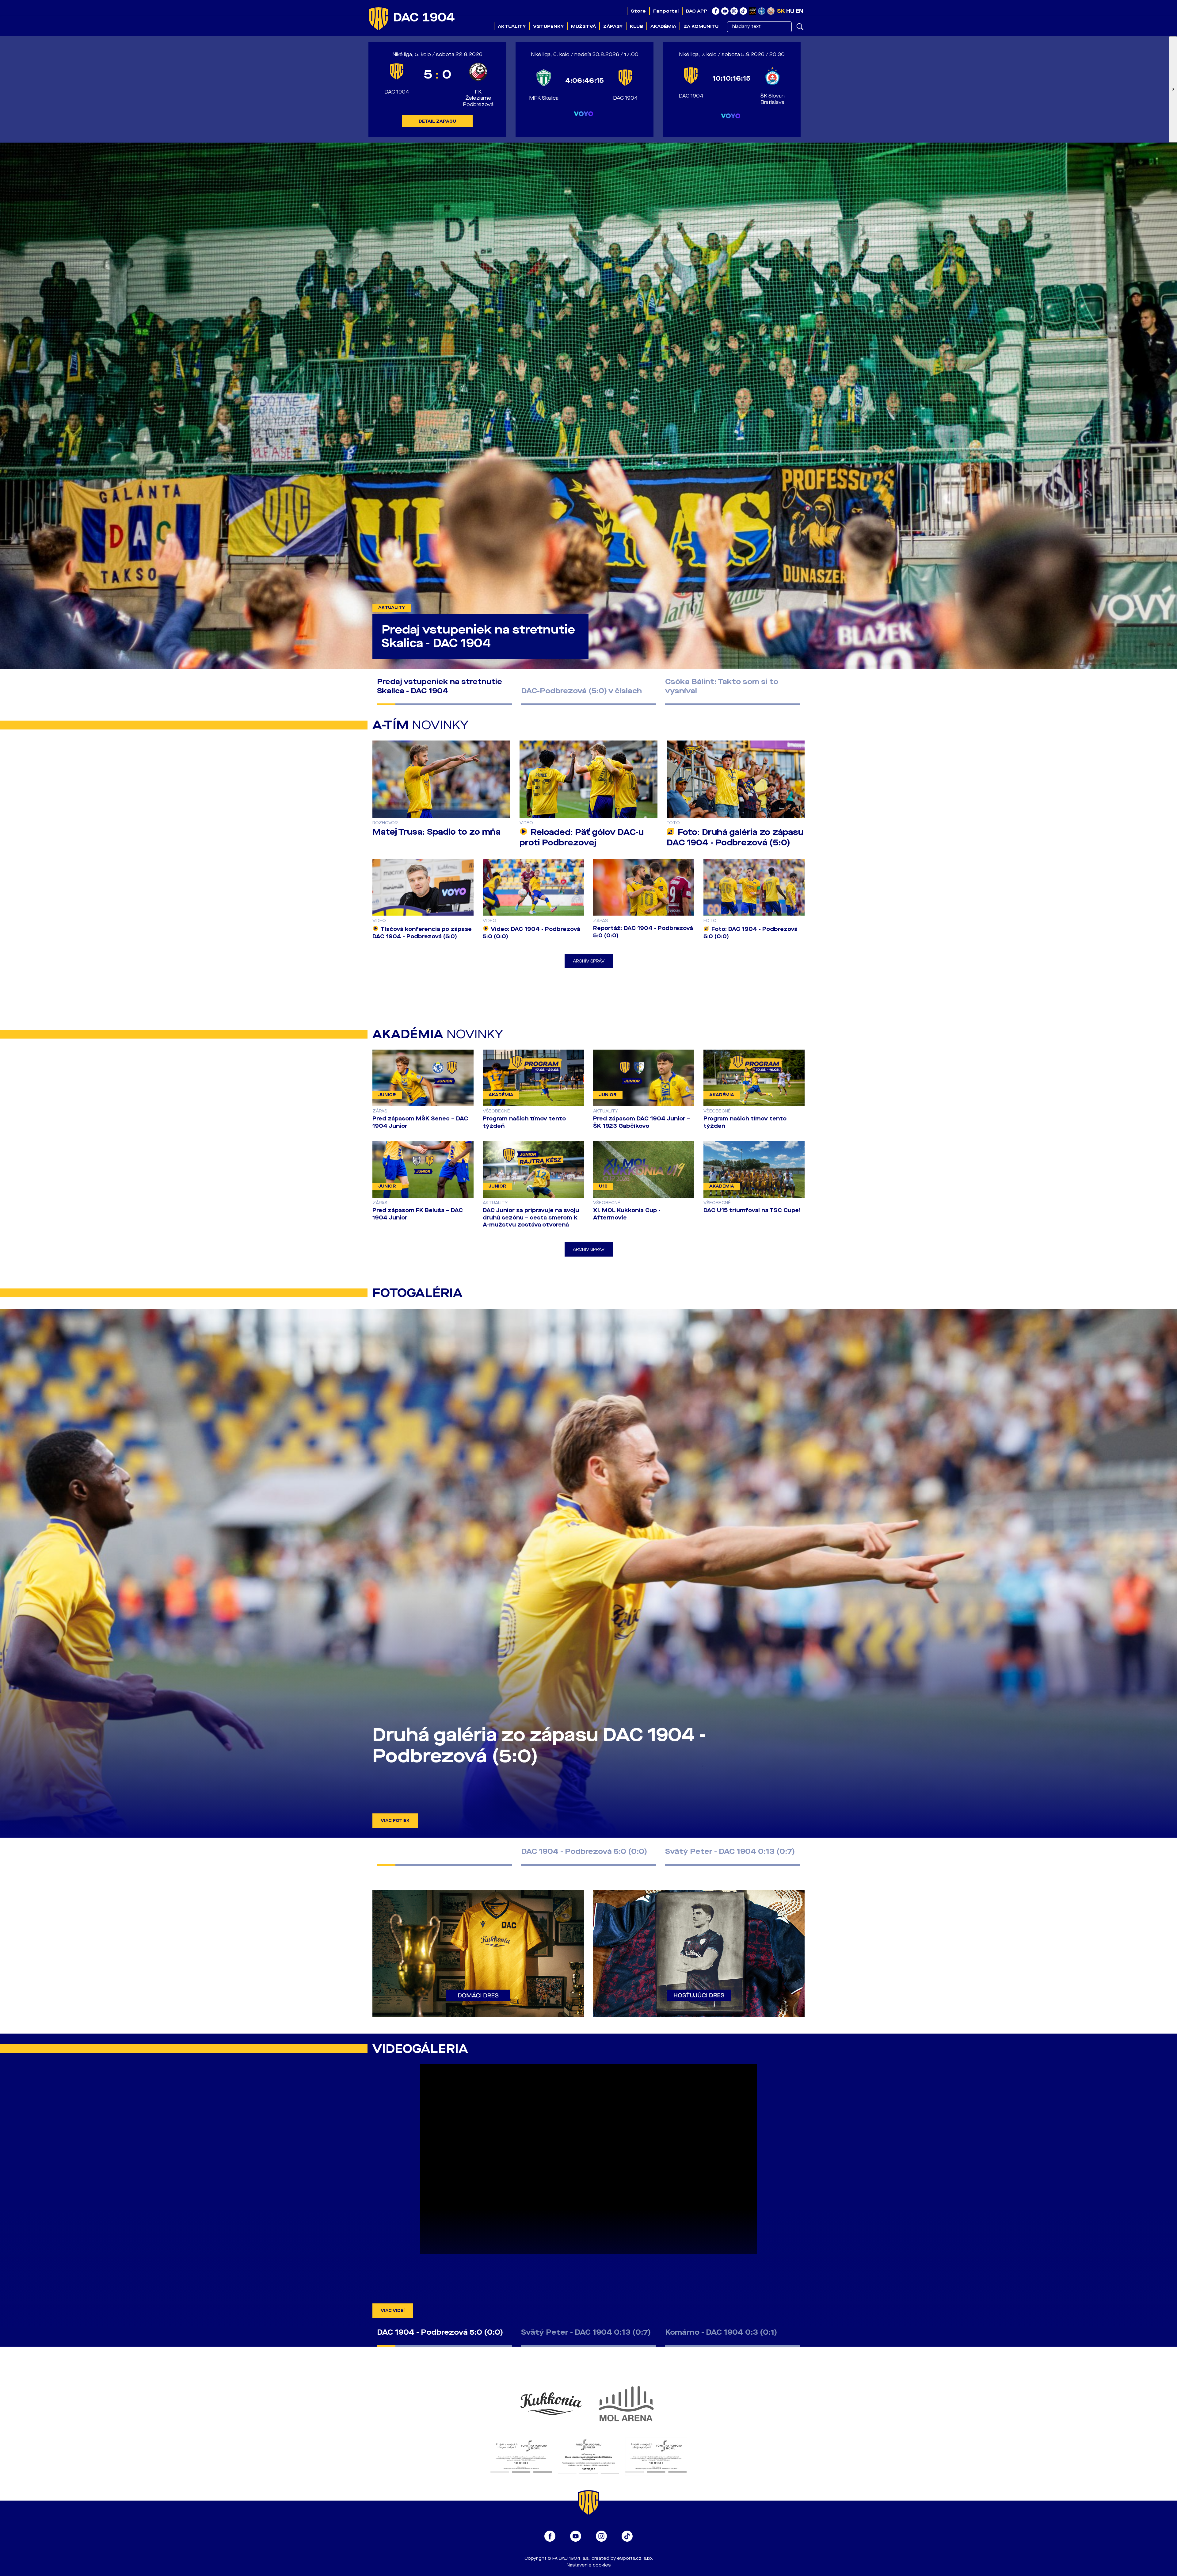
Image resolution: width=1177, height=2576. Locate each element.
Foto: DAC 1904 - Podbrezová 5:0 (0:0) (750, 933)
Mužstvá (583, 26)
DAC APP (697, 11)
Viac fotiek (395, 1821)
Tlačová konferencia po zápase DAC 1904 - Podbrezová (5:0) (422, 933)
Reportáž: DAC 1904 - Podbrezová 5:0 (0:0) (643, 932)
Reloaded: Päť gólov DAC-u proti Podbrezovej (582, 837)
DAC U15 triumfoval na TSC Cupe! (752, 1210)
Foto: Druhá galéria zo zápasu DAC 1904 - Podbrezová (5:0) (735, 837)
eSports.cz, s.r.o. (635, 2558)
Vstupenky (548, 26)
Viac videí (393, 2311)
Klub (636, 26)
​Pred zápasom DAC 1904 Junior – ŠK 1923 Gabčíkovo (642, 1122)
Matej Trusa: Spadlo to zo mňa (436, 832)
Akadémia (663, 26)
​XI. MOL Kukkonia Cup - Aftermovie (627, 1214)
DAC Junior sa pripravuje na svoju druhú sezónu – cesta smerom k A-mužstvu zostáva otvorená (531, 1218)
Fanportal (666, 11)
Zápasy (613, 26)
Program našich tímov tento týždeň (524, 1122)
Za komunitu (701, 26)
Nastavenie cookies (589, 2565)
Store (638, 11)
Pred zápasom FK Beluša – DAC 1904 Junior (418, 1214)
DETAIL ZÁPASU (437, 121)
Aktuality (512, 26)
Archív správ (589, 961)
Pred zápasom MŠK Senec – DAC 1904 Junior (420, 1122)
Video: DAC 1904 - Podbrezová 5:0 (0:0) (531, 933)
